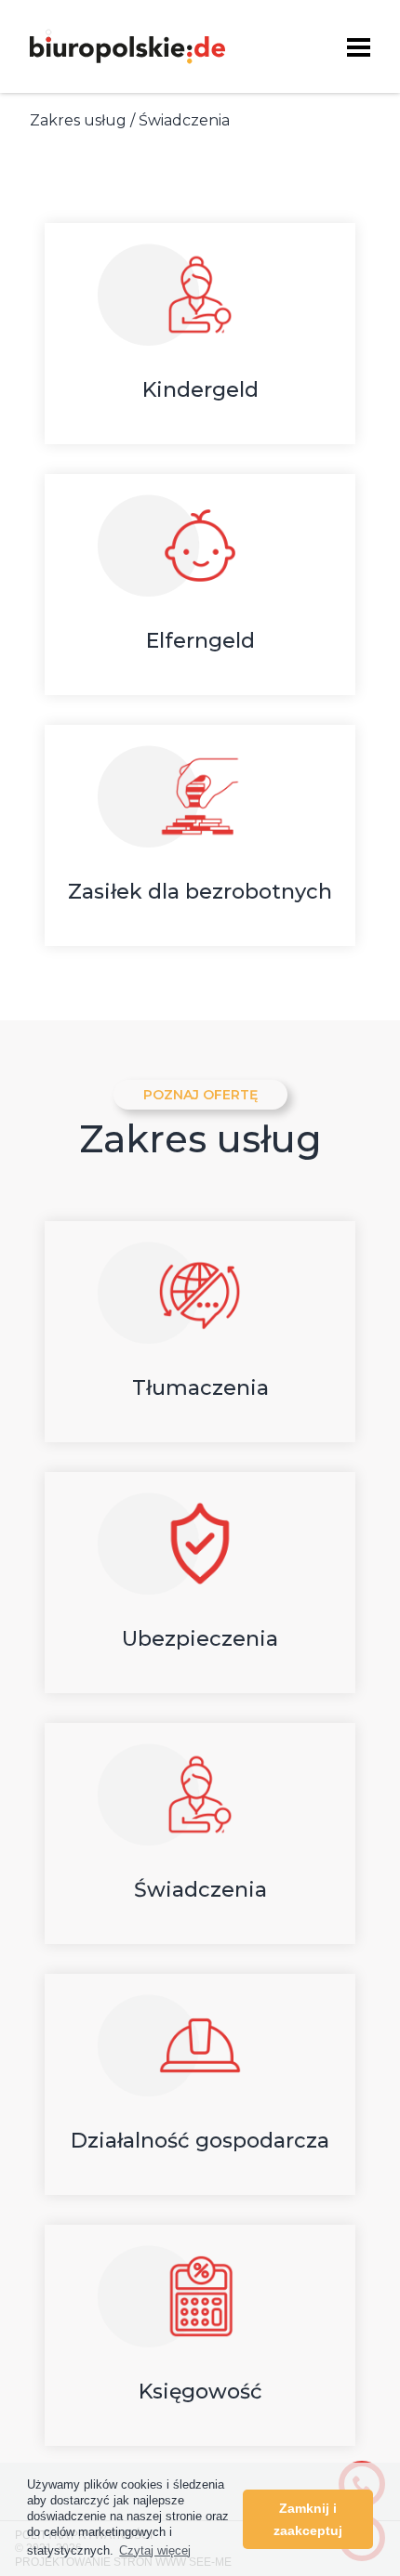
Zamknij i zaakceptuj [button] (308, 2519)
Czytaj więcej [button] (155, 2550)
